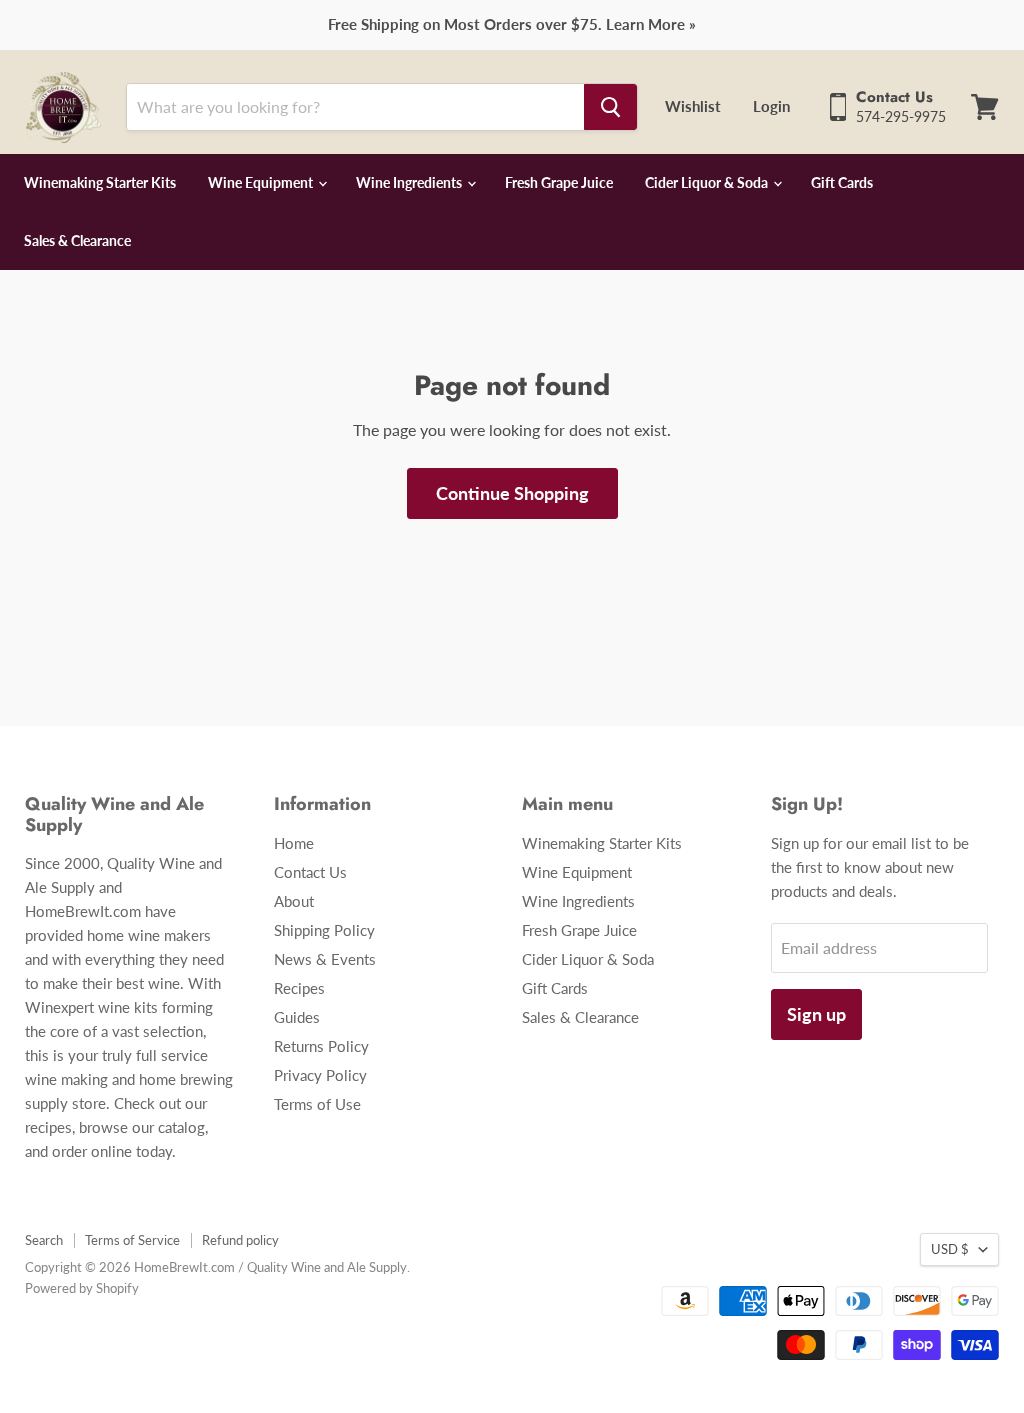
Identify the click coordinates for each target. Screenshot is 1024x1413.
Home (294, 843)
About (294, 901)
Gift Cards (842, 182)
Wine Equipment (262, 182)
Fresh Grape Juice (559, 182)
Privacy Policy (320, 1075)
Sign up (816, 1014)
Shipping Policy (324, 930)
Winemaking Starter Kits (100, 182)
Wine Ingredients (410, 182)
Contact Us (310, 872)
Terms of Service (132, 1240)
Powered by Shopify (82, 1288)
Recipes (299, 988)
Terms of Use (317, 1104)
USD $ (950, 1249)
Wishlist (693, 106)
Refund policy (240, 1240)
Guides (297, 1017)
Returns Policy (321, 1046)
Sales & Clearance (77, 240)
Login (771, 106)
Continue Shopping (512, 493)
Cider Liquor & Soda (708, 182)
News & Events (325, 959)
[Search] (610, 107)
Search (44, 1240)
